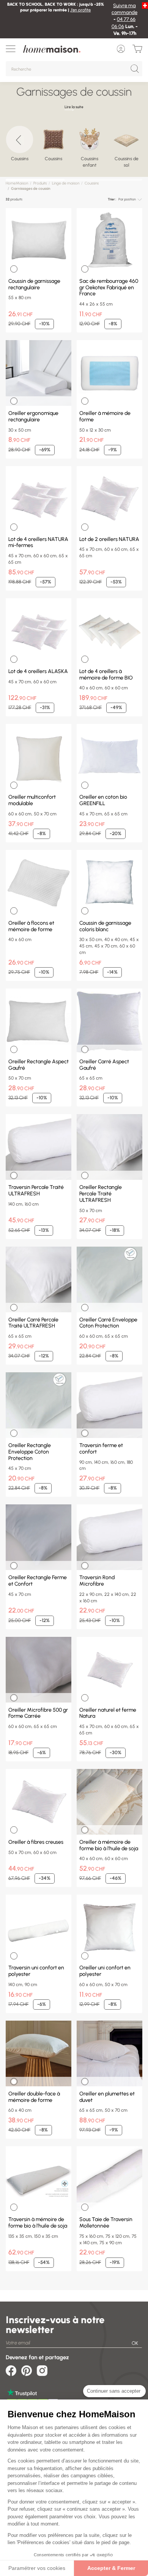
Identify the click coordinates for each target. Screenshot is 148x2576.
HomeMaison (17, 183)
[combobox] (130, 199)
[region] (74, 149)
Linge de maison (66, 183)
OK (135, 2343)
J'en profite (80, 10)
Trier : (112, 199)
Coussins (92, 183)
